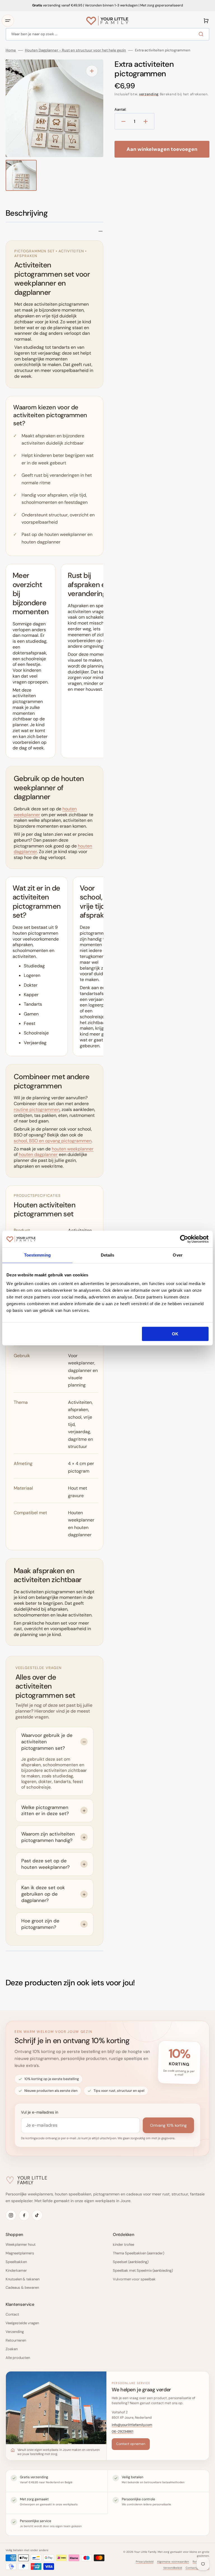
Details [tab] (108, 1255)
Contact (12, 2314)
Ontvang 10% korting (168, 2125)
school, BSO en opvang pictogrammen (53, 1141)
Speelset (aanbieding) (131, 2262)
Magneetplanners (20, 2253)
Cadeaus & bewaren (22, 2287)
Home (11, 50)
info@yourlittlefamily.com (132, 2425)
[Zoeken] (202, 34)
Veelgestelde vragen (22, 2323)
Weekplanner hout (21, 2244)
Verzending (15, 2332)
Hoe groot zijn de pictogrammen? (40, 1924)
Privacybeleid (145, 2562)
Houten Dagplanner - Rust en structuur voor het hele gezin (75, 50)
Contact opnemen (131, 2444)
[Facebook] (24, 2215)
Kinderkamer (16, 2270)
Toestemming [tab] (37, 1255)
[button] (8, 21)
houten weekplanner (73, 1149)
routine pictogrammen (37, 1109)
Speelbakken (16, 2262)
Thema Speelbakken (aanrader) (139, 2253)
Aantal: (120, 110)
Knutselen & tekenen (23, 2279)
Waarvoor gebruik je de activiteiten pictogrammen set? (47, 1742)
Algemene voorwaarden (173, 2562)
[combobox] (107, 34)
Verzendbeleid (173, 2568)
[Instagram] (11, 2215)
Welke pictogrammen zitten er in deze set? (45, 1811)
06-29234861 (122, 2432)
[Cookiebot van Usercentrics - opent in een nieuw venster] (184, 1239)
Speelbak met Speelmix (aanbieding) (143, 2270)
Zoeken (12, 2349)
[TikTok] (37, 2215)
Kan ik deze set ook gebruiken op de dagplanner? (43, 1894)
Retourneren (16, 2340)
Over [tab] (177, 1255)
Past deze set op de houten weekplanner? (45, 1864)
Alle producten (18, 2358)
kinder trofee (123, 2244)
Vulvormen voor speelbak (134, 2279)
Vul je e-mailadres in (40, 2112)
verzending (149, 94)
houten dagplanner (38, 1154)
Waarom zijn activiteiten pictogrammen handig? (48, 1837)
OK (175, 1334)
